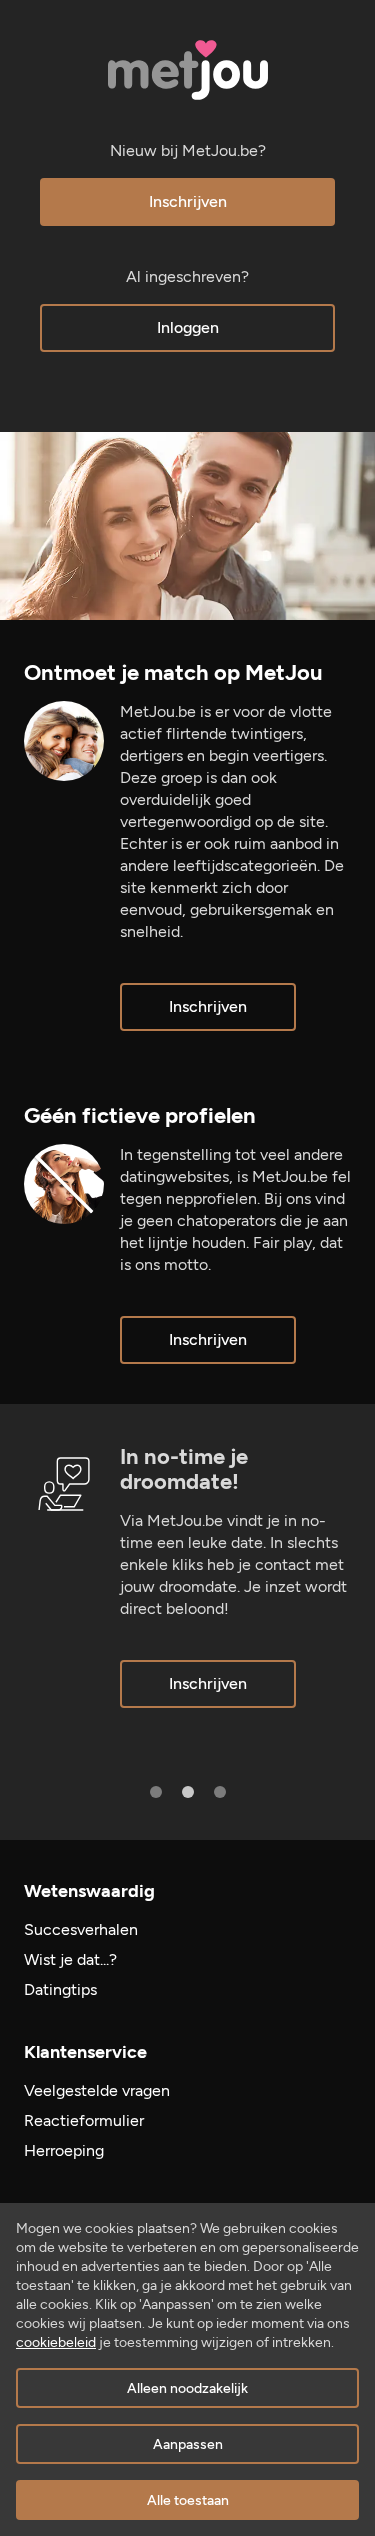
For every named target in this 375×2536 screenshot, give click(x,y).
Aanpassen (188, 2444)
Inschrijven (188, 201)
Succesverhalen (81, 1929)
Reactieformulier (84, 2120)
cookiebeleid (56, 2342)
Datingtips (60, 1989)
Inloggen (188, 327)
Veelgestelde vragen (97, 2090)
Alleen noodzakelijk (187, 2388)
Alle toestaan (188, 2500)
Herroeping (64, 2150)
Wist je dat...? (70, 1959)
